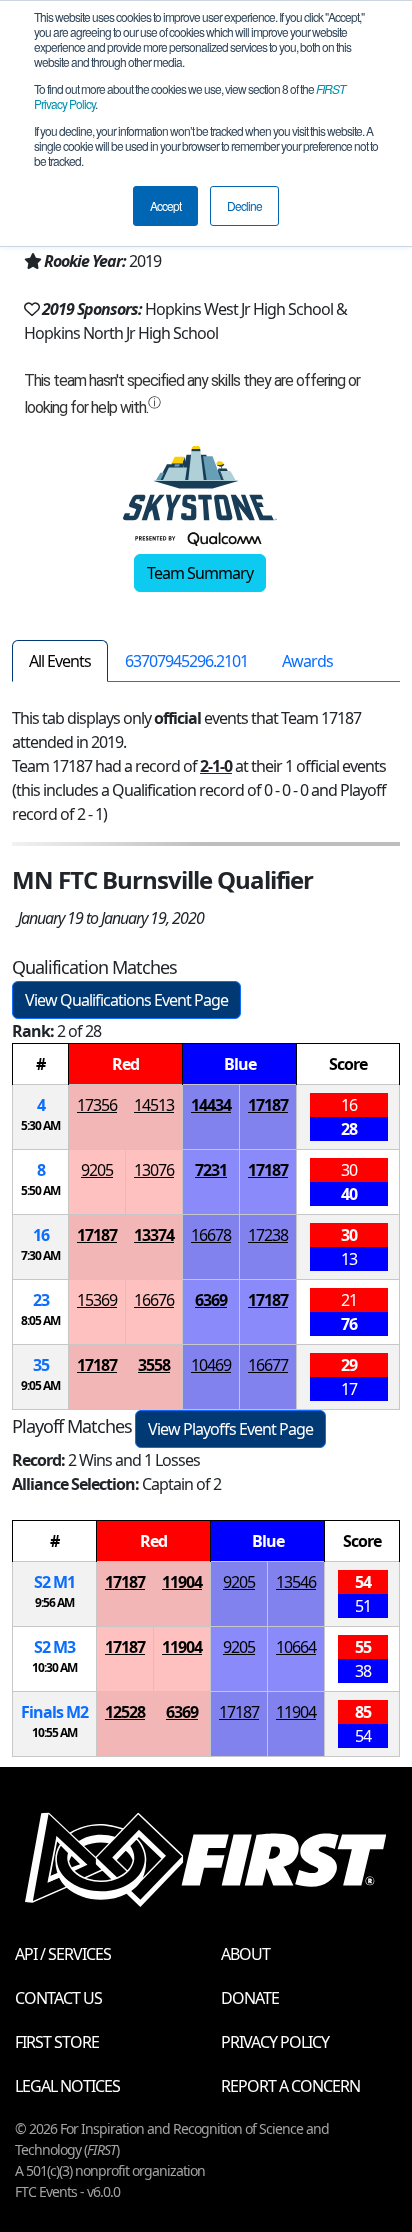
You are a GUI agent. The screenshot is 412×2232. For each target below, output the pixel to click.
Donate (250, 1998)
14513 (154, 1105)
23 (41, 1300)
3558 (154, 1365)
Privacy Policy (275, 2042)
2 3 (54, 1647)
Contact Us (58, 1998)
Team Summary (200, 573)
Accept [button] (165, 205)
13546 (296, 1582)
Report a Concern (290, 2086)
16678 (211, 1235)
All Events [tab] (60, 661)
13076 (154, 1170)
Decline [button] (244, 205)
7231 (211, 1170)
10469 (211, 1365)
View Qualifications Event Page (126, 1000)
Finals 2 (54, 1712)
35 (41, 1365)
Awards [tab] (307, 661)
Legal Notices (67, 2086)
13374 (154, 1235)
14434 (211, 1105)
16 (41, 1235)
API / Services (63, 1954)
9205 (97, 1170)
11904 (182, 1582)
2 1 (54, 1582)
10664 (296, 1647)
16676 (154, 1300)
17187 (268, 1105)
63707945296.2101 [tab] (186, 661)
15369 (97, 1300)
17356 (97, 1105)
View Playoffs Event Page (230, 1429)
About (245, 1954)
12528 (125, 1712)
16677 (268, 1365)
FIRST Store (57, 2042)
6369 (211, 1300)
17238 (268, 1235)
